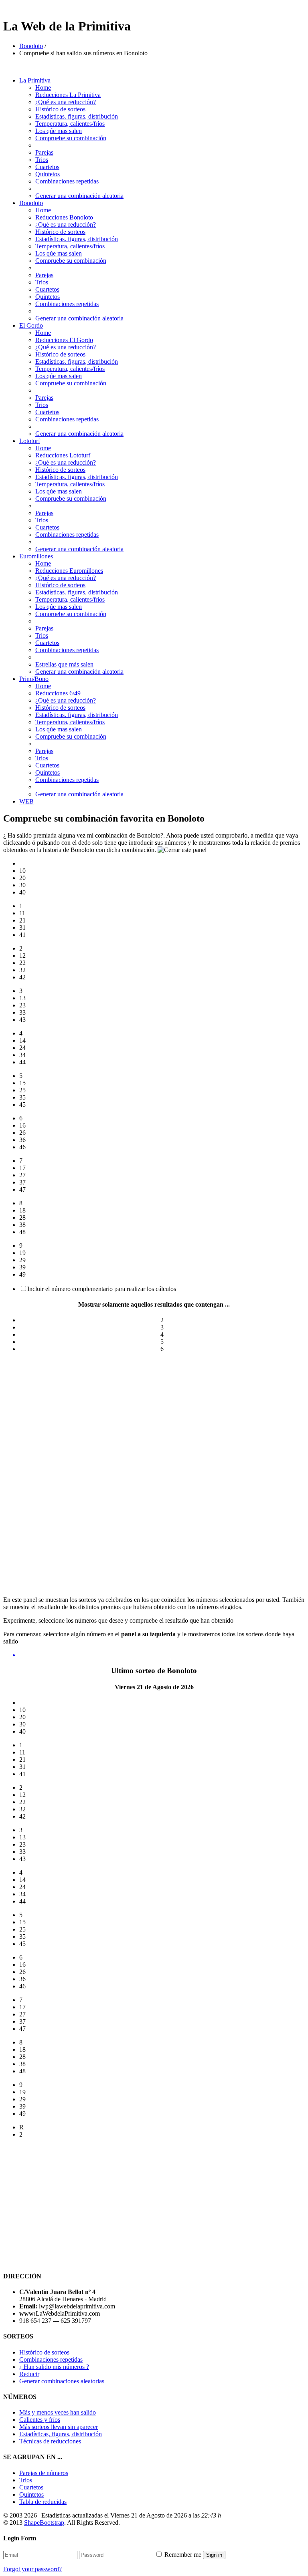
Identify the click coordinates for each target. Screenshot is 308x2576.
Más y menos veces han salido (58, 2412)
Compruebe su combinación (71, 138)
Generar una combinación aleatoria (79, 196)
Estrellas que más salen (64, 664)
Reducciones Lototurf (63, 455)
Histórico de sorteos (60, 109)
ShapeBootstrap (44, 2523)
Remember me (183, 2555)
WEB (26, 801)
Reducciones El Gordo (64, 340)
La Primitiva (35, 80)
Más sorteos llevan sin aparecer (59, 2427)
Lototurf (30, 441)
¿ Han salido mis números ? (54, 2367)
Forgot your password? (32, 2569)
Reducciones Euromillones (69, 571)
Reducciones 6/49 (58, 693)
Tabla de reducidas (43, 2502)
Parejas (44, 152)
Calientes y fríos (40, 2420)
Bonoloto (31, 46)
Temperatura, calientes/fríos (70, 124)
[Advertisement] (154, 1415)
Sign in (214, 2555)
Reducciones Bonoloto (64, 217)
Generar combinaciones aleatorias (62, 2381)
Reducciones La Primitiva (68, 95)
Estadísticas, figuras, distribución (61, 2434)
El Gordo (31, 325)
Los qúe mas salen (59, 131)
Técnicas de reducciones (50, 2441)
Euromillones (36, 556)
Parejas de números (44, 2473)
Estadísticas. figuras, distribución (77, 116)
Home (43, 88)
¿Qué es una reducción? (66, 102)
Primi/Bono (34, 679)
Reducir (29, 2374)
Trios (42, 160)
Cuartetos (47, 167)
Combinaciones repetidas (67, 181)
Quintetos (48, 174)
